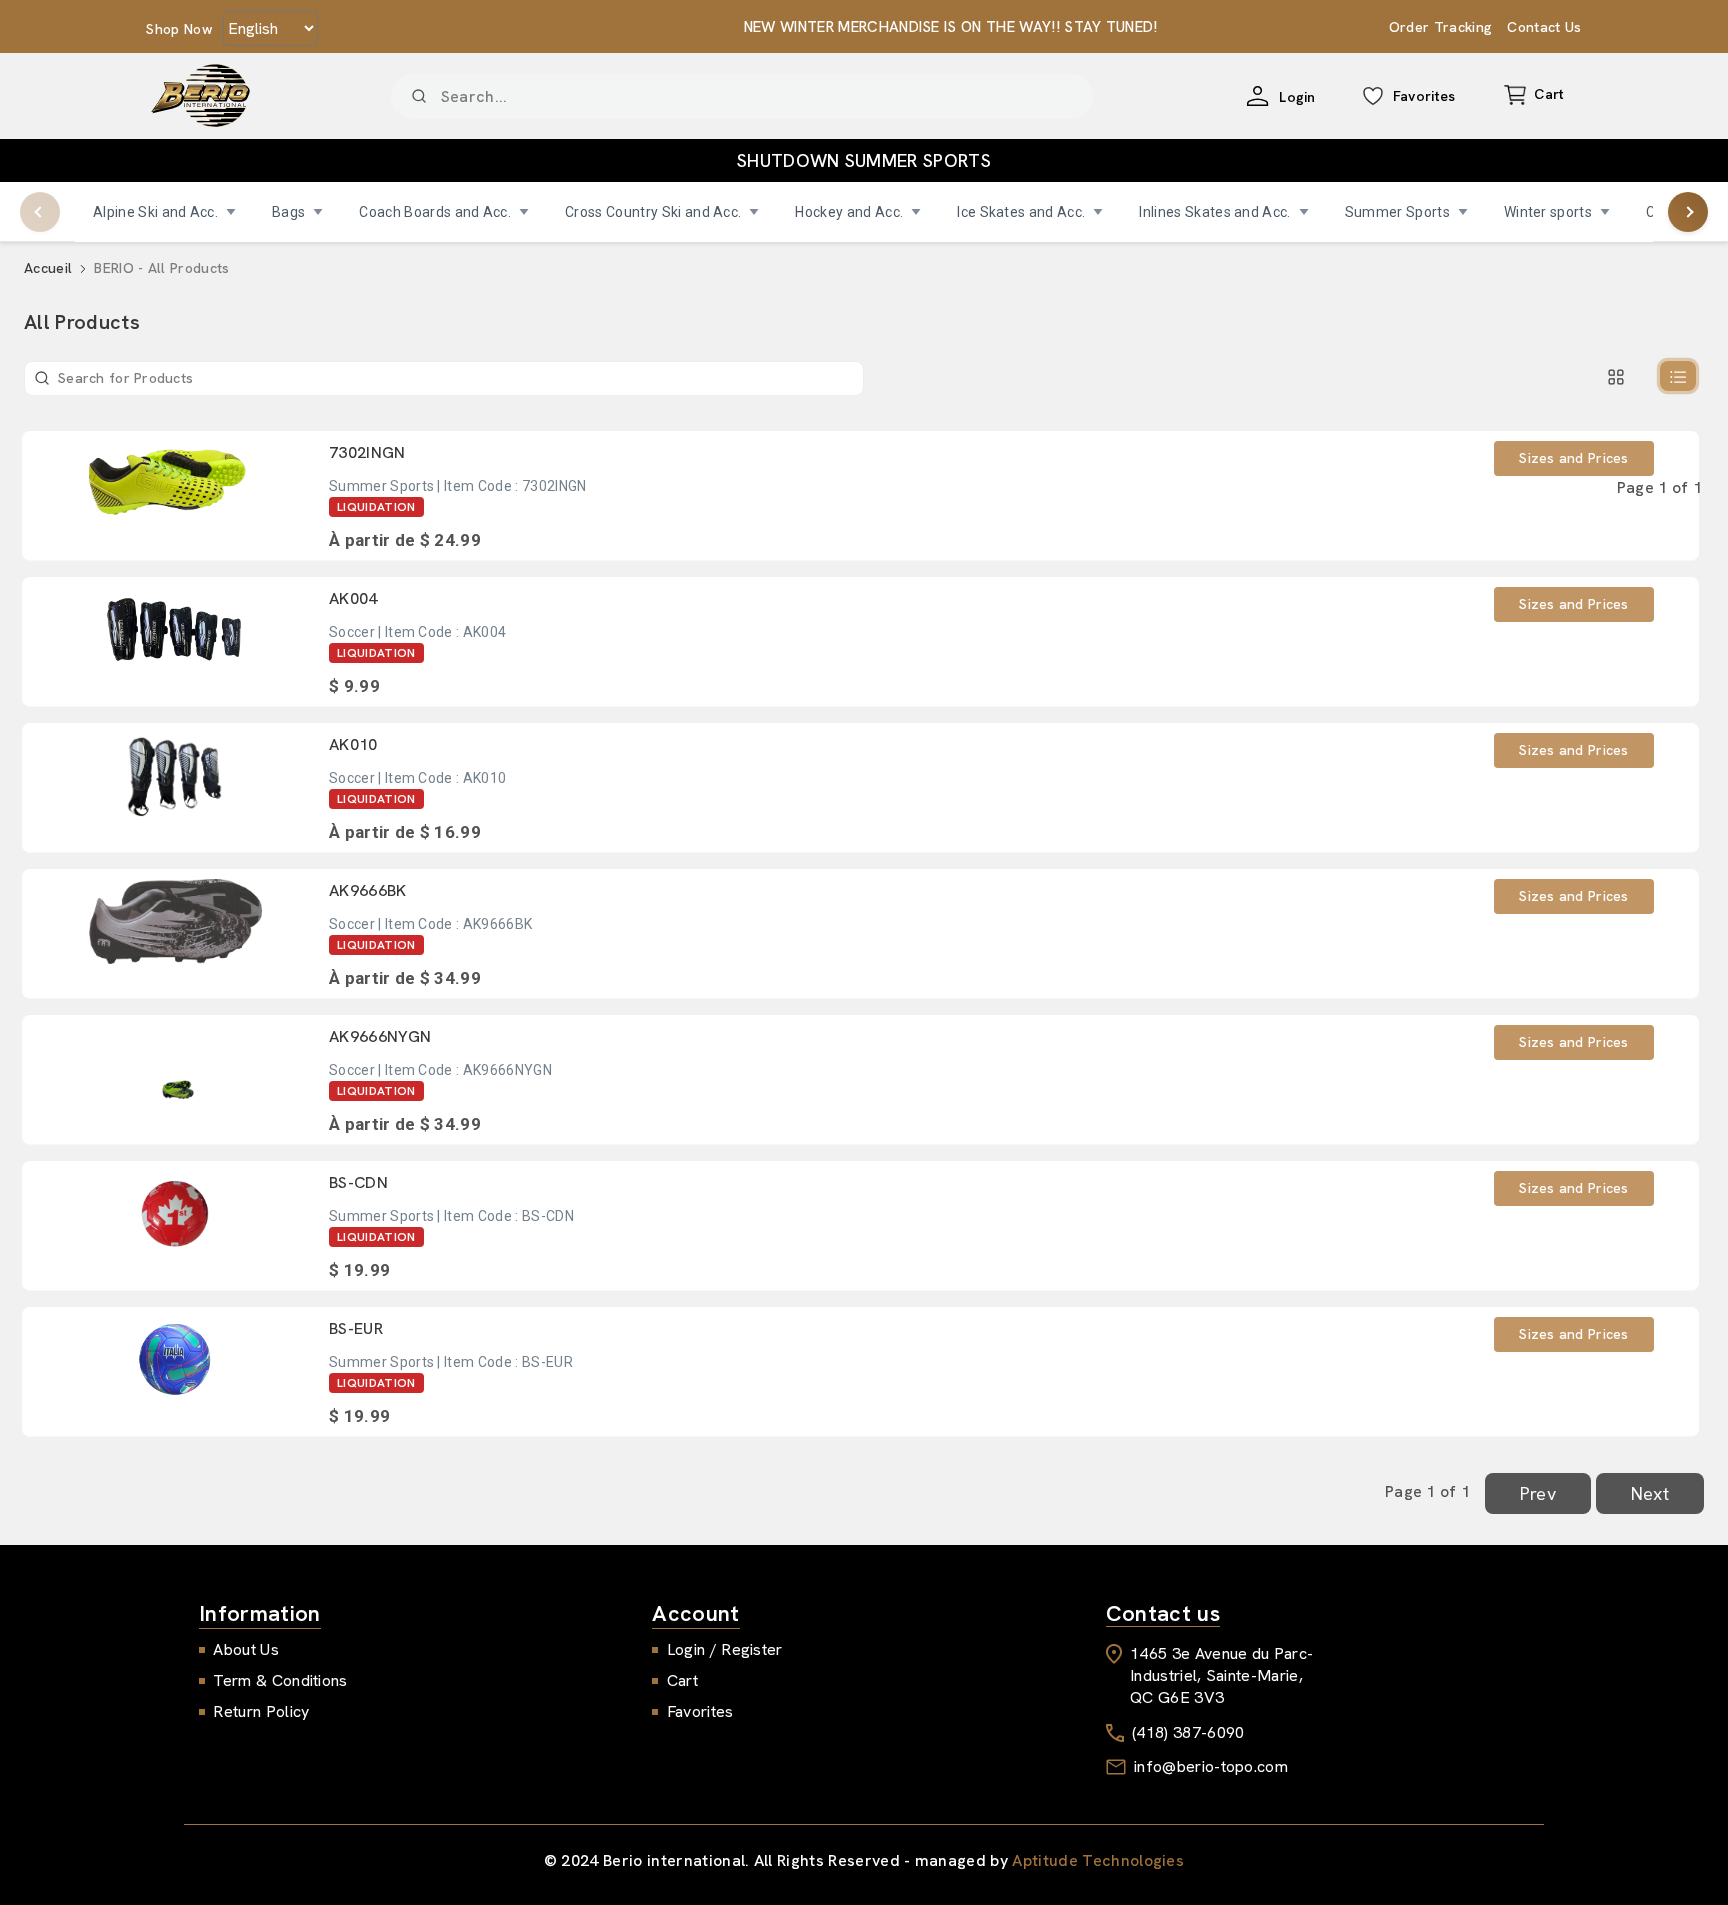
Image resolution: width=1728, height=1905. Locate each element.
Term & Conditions (280, 1680)
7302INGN (367, 452)
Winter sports (1548, 212)
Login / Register (725, 1649)
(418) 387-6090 (1188, 1732)
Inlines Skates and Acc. (1214, 212)
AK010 (353, 744)
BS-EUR (356, 1328)
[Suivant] (1688, 212)
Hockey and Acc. (849, 212)
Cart (682, 1680)
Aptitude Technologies (1098, 1860)
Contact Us (1544, 27)
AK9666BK (368, 890)
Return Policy (261, 1711)
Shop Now (179, 29)
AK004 (353, 598)
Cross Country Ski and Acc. (653, 212)
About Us (246, 1649)
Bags (288, 212)
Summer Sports (1397, 212)
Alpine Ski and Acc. (155, 212)
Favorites (700, 1711)
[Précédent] (40, 212)
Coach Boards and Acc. (435, 212)
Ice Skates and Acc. (1021, 212)
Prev (1538, 1493)
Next (1650, 1493)
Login (1297, 97)
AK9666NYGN (380, 1036)
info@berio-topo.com (1211, 1766)
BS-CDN (358, 1182)
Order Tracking (1440, 27)
